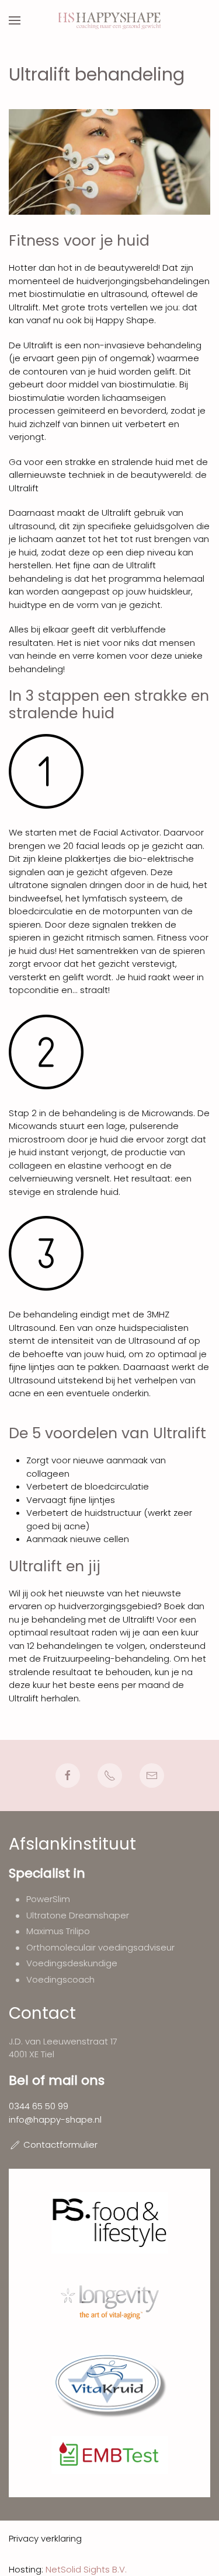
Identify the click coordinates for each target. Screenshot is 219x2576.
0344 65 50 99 (39, 2106)
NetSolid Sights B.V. (86, 2569)
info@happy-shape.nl (55, 2119)
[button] (15, 20)
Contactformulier (60, 2145)
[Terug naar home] (109, 20)
